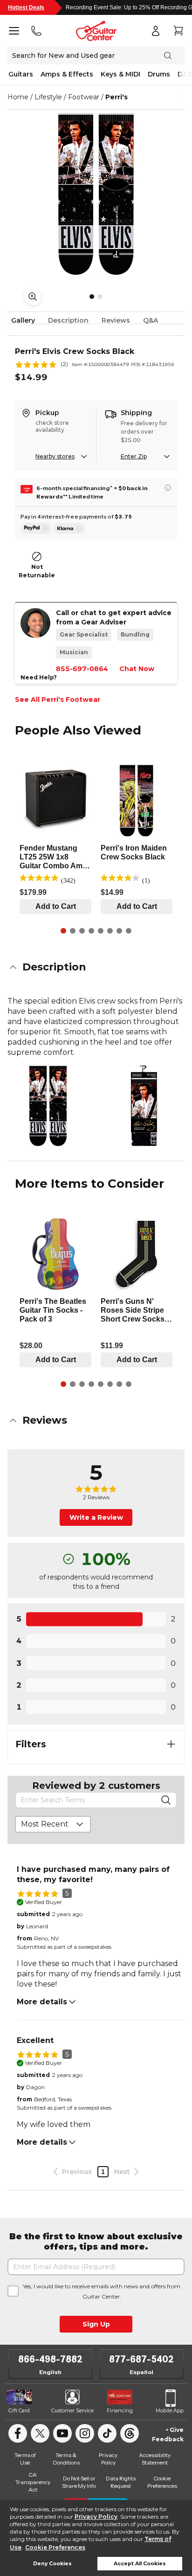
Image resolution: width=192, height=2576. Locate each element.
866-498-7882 (50, 2359)
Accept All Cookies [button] (140, 2564)
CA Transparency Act (33, 2482)
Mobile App (170, 2410)
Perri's (117, 97)
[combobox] (53, 1824)
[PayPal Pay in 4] (36, 528)
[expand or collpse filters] (171, 1744)
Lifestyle (48, 97)
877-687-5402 (141, 2359)
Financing (120, 2410)
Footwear (84, 97)
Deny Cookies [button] (52, 2564)
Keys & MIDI (120, 74)
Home (18, 97)
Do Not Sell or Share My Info (79, 2482)
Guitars (21, 74)
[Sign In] (156, 31)
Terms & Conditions (66, 2459)
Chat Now (137, 669)
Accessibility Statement (155, 2459)
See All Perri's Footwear (58, 699)
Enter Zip (134, 456)
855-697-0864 (82, 669)
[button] (96, 967)
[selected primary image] (96, 194)
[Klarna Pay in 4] (69, 528)
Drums (159, 74)
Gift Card (19, 2410)
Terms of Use (25, 2459)
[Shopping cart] (178, 31)
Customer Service (72, 2410)
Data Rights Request (121, 2482)
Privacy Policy (96, 2517)
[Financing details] (168, 488)
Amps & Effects (67, 74)
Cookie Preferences (55, 2547)
